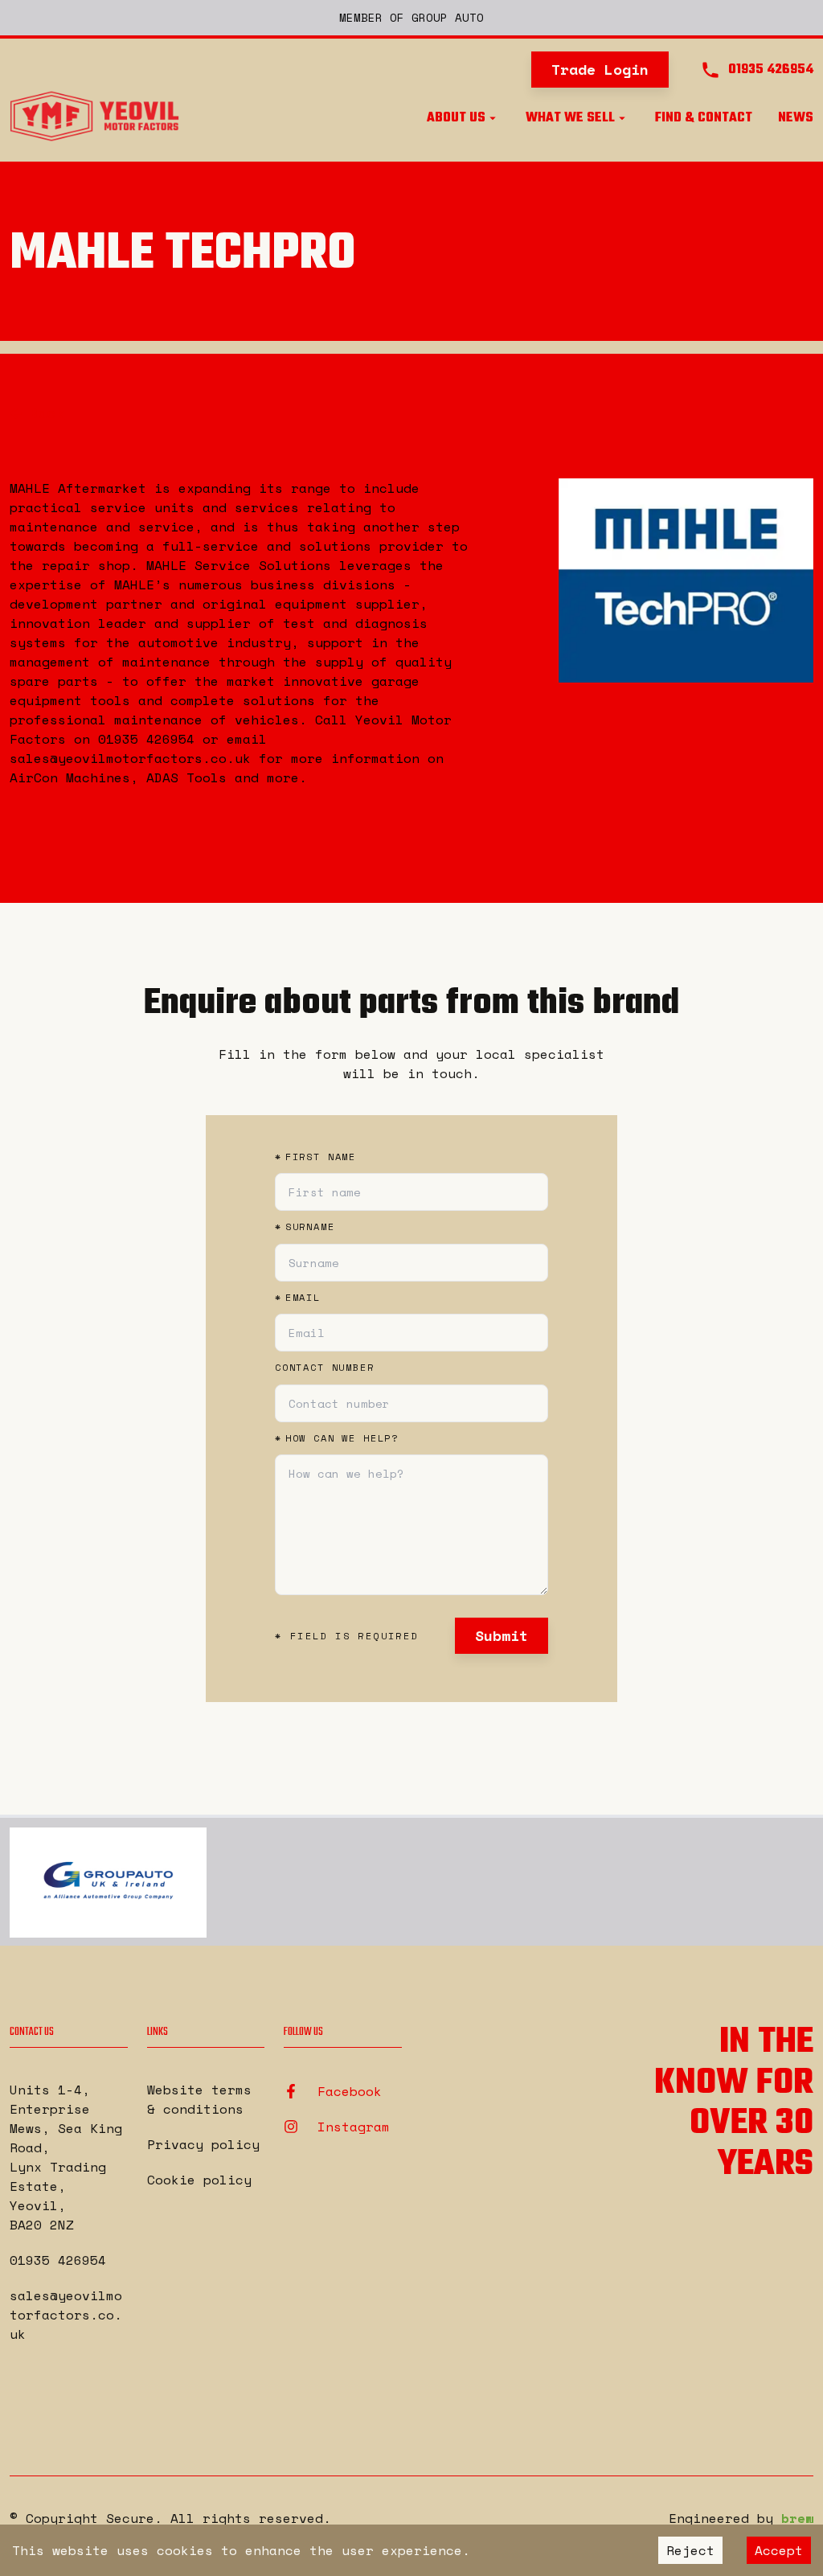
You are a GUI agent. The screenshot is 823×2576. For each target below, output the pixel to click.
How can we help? (337, 1438)
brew (797, 2518)
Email (298, 1298)
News (796, 118)
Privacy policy (203, 2144)
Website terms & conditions (199, 2099)
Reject (690, 2550)
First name (315, 1157)
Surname (305, 1227)
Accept (779, 2550)
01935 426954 (58, 2260)
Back (47, 412)
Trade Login (600, 69)
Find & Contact (704, 118)
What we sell (570, 118)
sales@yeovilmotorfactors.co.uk (66, 2315)
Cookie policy (199, 2180)
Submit (502, 1635)
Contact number (325, 1368)
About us (456, 118)
